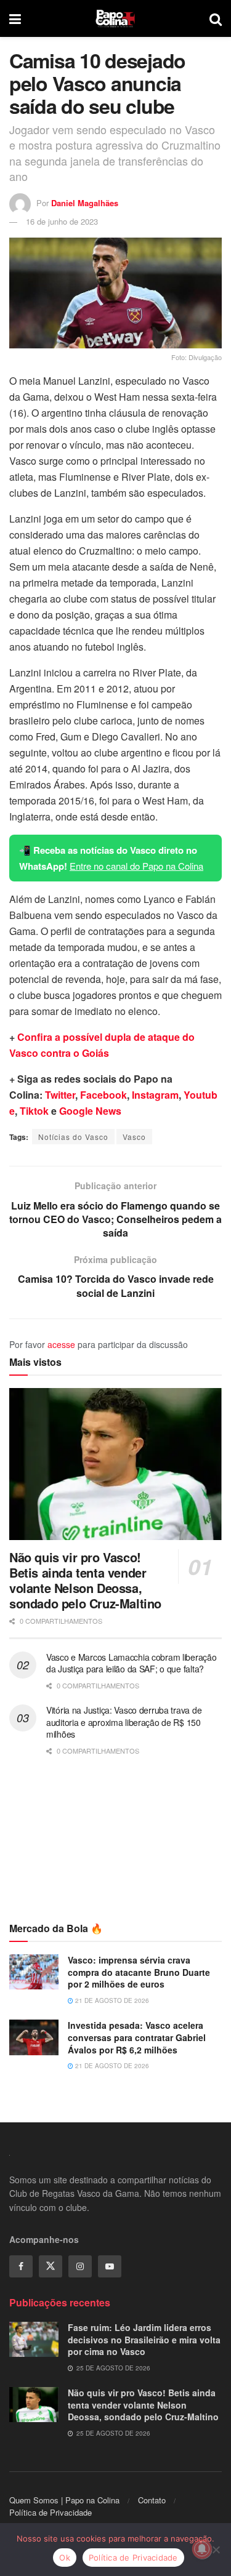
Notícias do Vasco (73, 1137)
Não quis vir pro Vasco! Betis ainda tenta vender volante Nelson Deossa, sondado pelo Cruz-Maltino (85, 1580)
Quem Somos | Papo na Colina (64, 2500)
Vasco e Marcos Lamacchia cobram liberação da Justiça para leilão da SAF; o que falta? (132, 1663)
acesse (61, 1344)
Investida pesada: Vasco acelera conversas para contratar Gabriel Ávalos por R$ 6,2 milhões (137, 2037)
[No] (216, 2550)
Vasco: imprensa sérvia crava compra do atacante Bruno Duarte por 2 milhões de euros (139, 1972)
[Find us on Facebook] (21, 2266)
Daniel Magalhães (85, 203)
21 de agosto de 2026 (111, 2000)
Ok (65, 2558)
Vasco (134, 1137)
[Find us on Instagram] (80, 2266)
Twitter (60, 1095)
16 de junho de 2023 (62, 221)
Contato (152, 2500)
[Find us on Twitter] (51, 2266)
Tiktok (34, 1111)
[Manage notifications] (202, 2549)
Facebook (103, 1095)
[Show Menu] (15, 18)
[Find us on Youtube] (110, 2266)
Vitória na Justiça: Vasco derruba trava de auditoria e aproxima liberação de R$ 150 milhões (124, 1722)
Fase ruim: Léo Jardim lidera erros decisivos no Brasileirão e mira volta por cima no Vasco (144, 2339)
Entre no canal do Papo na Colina (136, 866)
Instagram (155, 1095)
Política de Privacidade (51, 2512)
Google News (90, 1111)
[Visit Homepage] (115, 18)
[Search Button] (216, 18)
